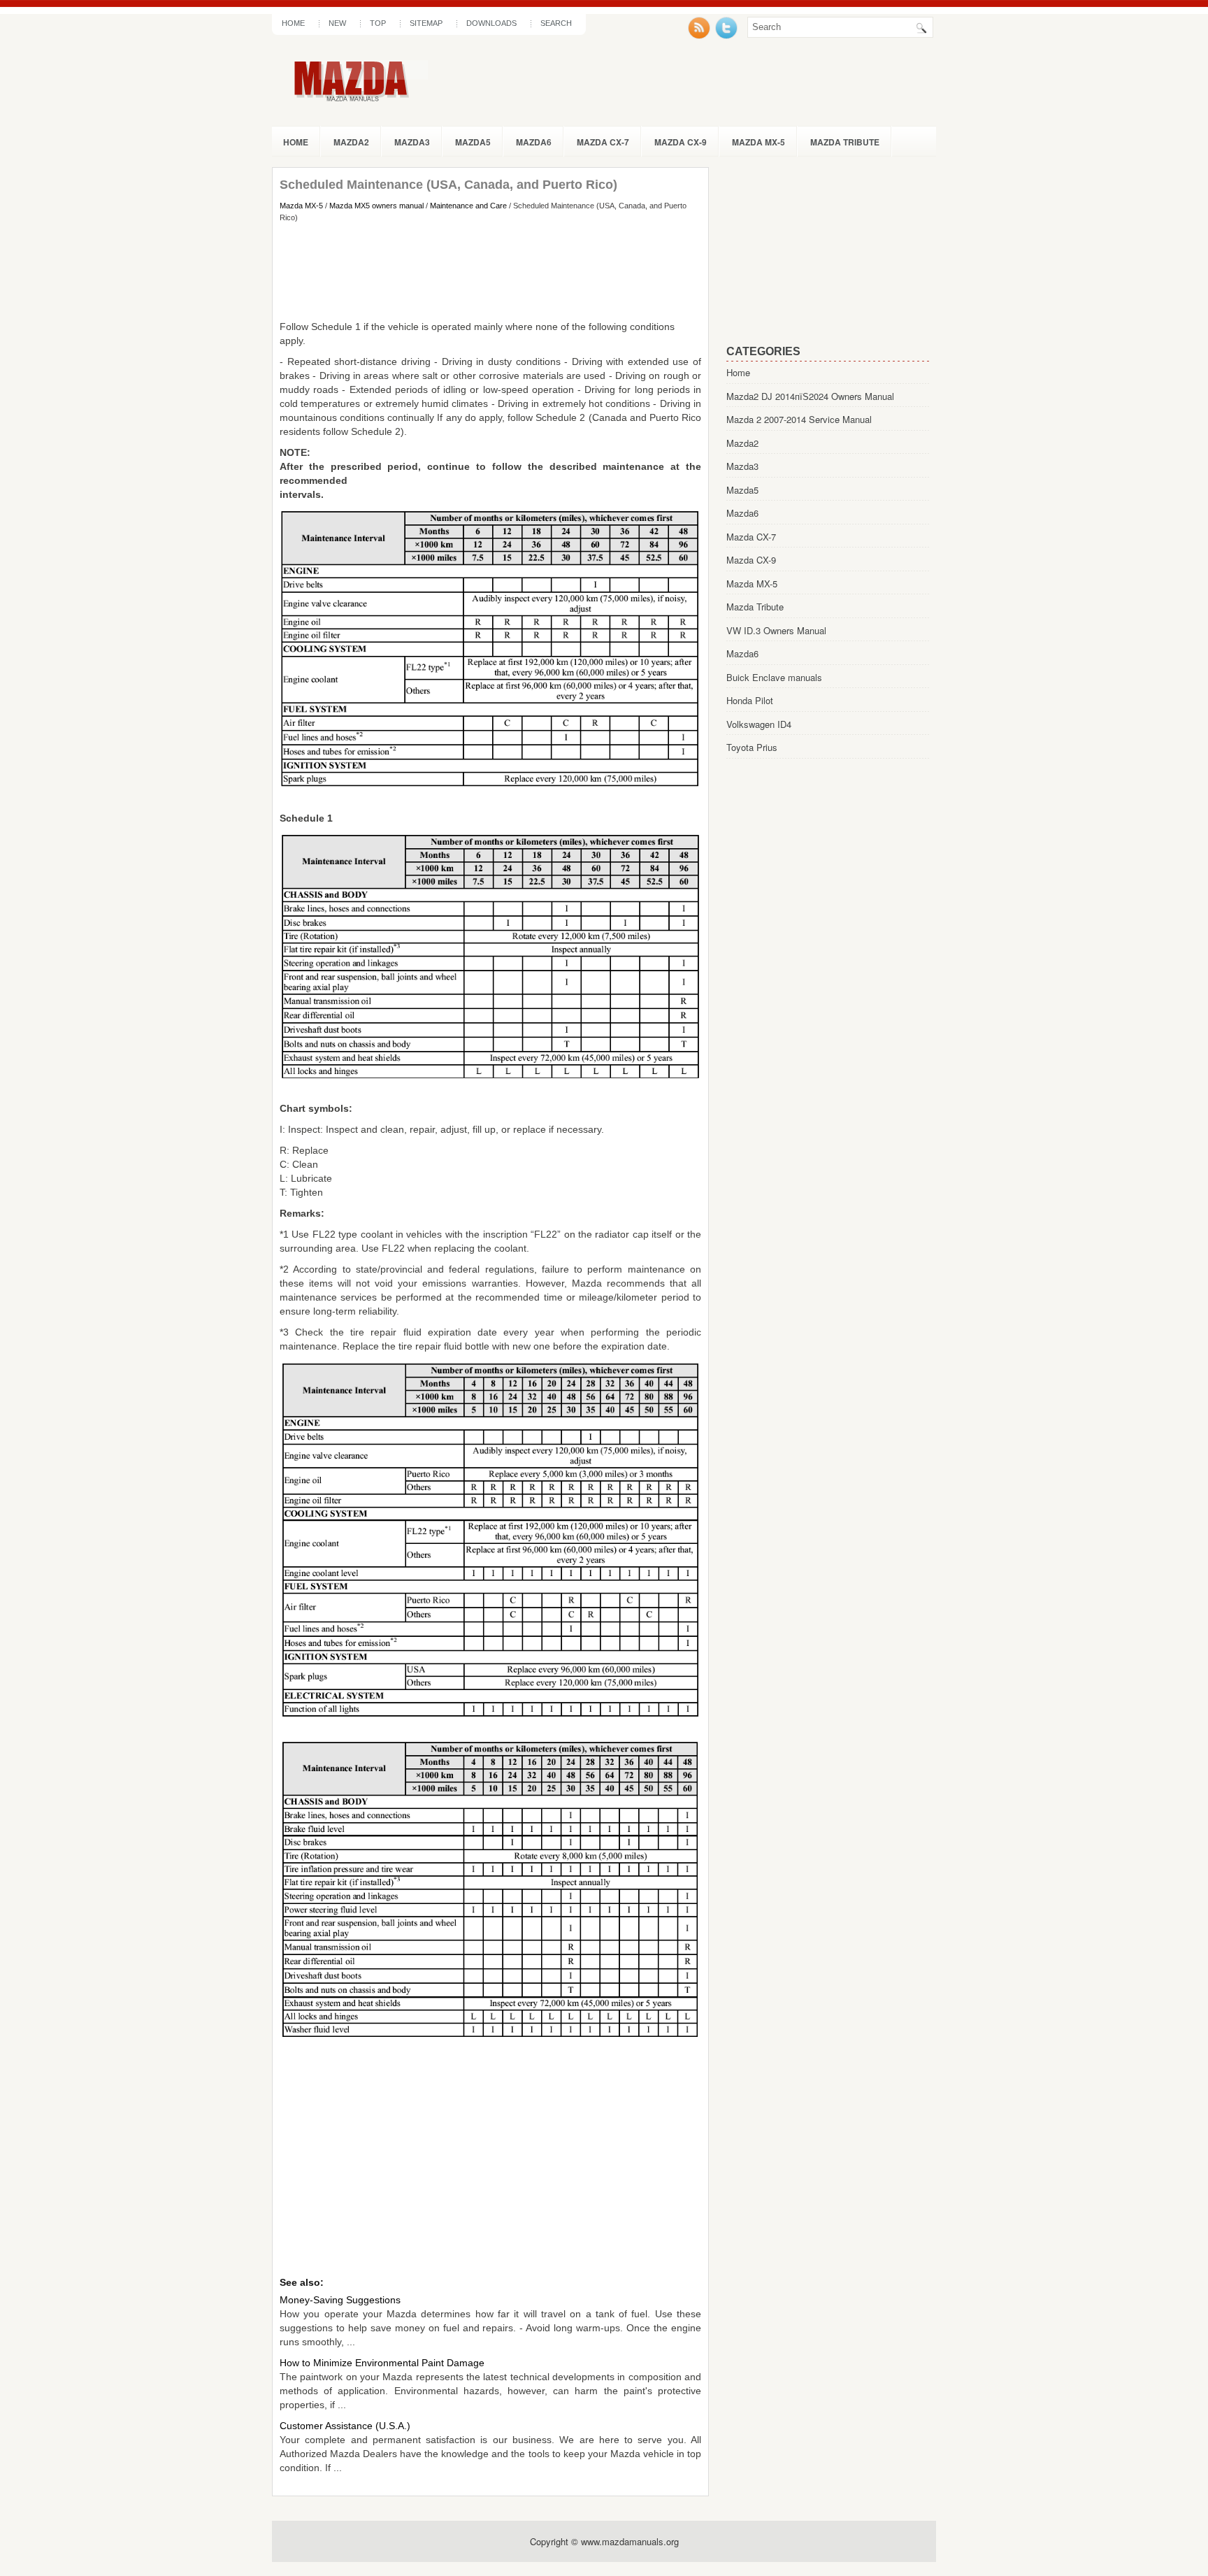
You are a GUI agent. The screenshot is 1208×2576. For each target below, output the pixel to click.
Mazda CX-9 (681, 142)
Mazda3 (412, 142)
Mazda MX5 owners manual (376, 206)
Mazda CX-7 (603, 142)
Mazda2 (351, 142)
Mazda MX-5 (758, 142)
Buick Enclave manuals (774, 677)
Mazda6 (534, 142)
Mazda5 (473, 142)
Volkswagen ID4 (759, 724)
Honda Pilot (750, 700)
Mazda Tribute (845, 142)
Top (378, 23)
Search (556, 23)
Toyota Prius (752, 747)
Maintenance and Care (468, 206)
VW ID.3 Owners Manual (776, 630)
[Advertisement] (490, 271)
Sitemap (426, 23)
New (337, 23)
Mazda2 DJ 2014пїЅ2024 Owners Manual (810, 396)
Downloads (491, 23)
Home (293, 23)
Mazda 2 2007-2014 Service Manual (799, 419)
